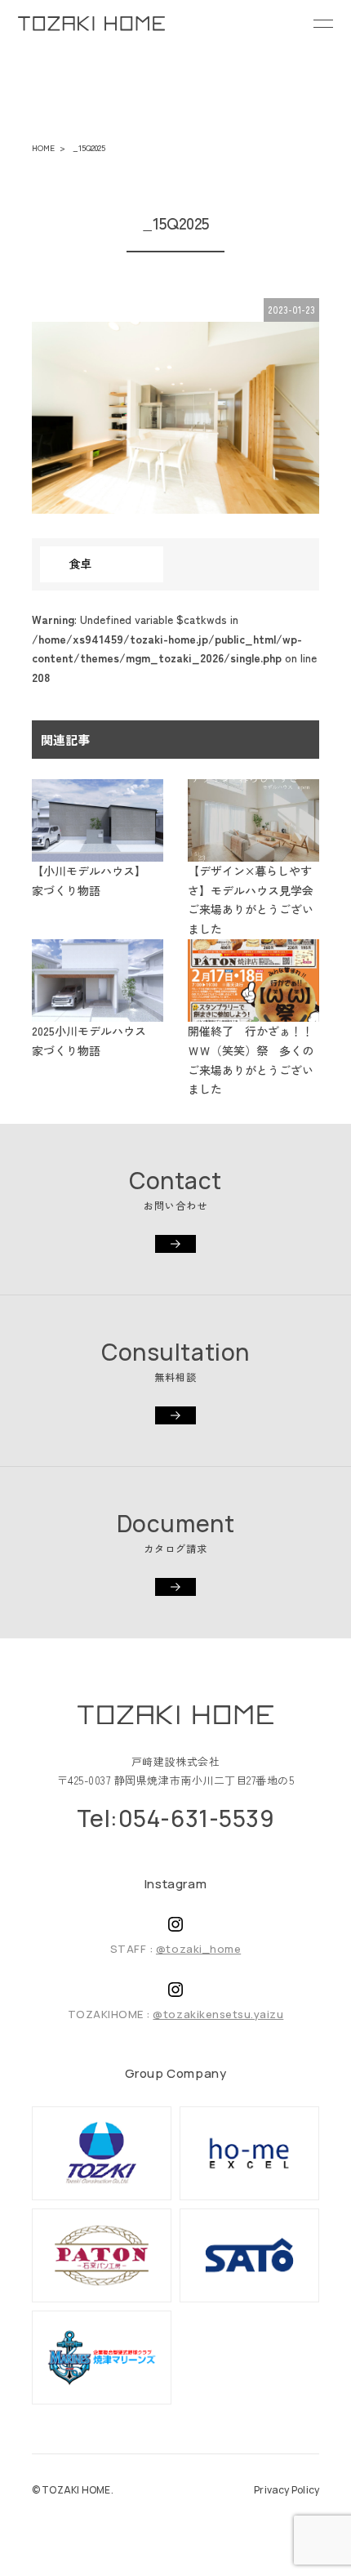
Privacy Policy (287, 2490)
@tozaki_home (198, 1949)
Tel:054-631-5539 (176, 1818)
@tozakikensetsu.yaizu (218, 2014)
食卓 (80, 564)
